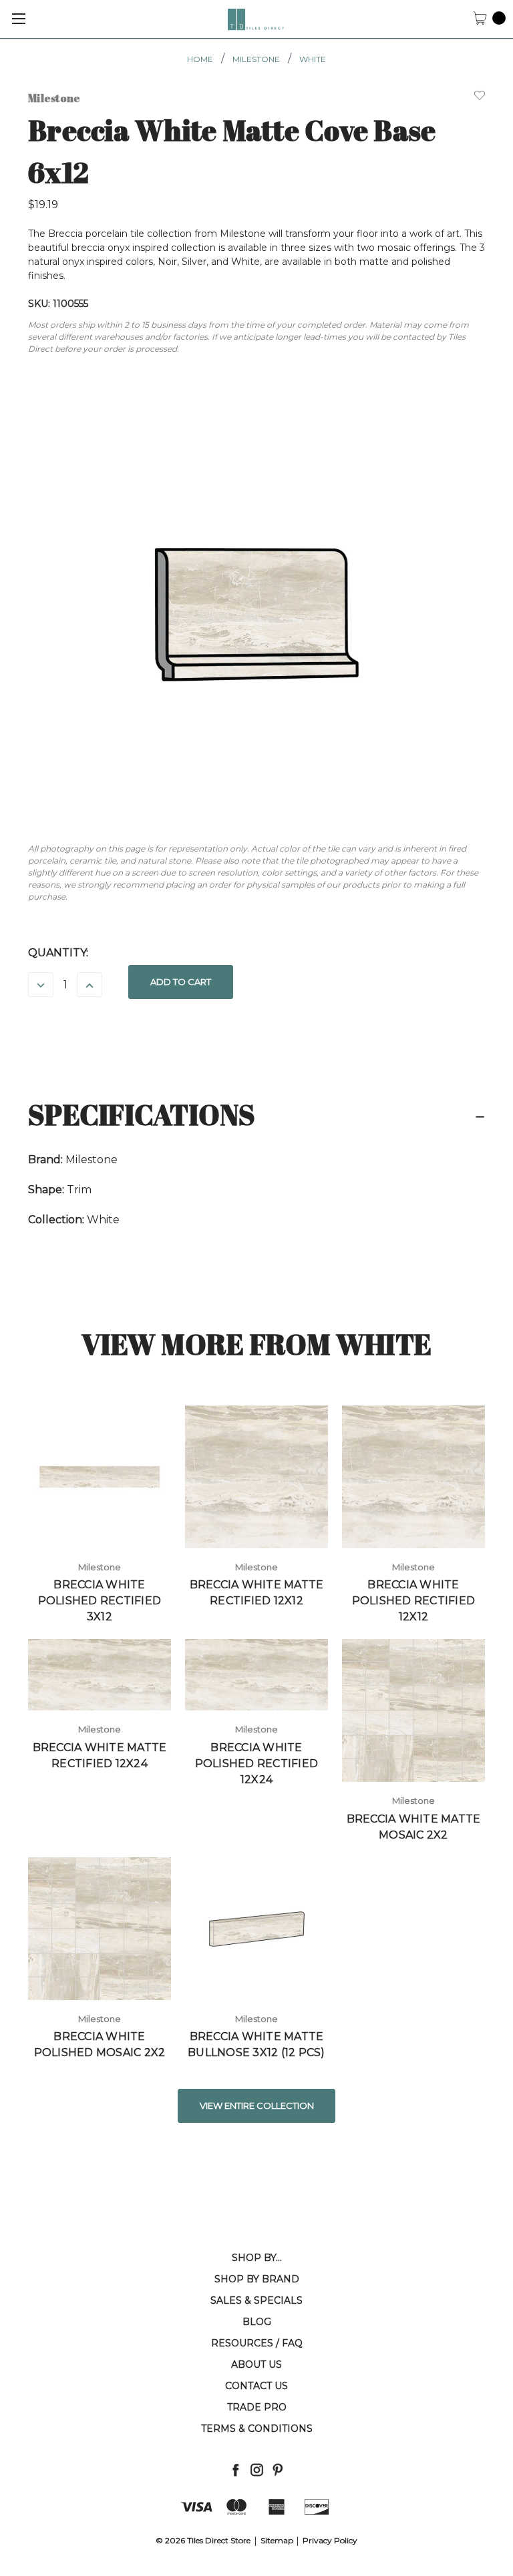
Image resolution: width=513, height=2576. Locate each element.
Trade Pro (257, 2407)
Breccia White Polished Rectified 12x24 (257, 1763)
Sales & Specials (256, 2300)
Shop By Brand (257, 2279)
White (313, 59)
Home (200, 59)
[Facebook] (235, 2470)
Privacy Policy (330, 2540)
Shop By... (257, 2258)
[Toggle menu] (18, 18)
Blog (257, 2322)
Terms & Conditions (257, 2429)
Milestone (256, 59)
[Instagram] (257, 2470)
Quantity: (58, 953)
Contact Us (256, 2386)
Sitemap (277, 2540)
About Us (256, 2364)
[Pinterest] (278, 2470)
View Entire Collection (257, 2106)
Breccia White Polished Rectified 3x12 (100, 1601)
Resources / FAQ (257, 2343)
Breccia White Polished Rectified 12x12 (414, 1601)
